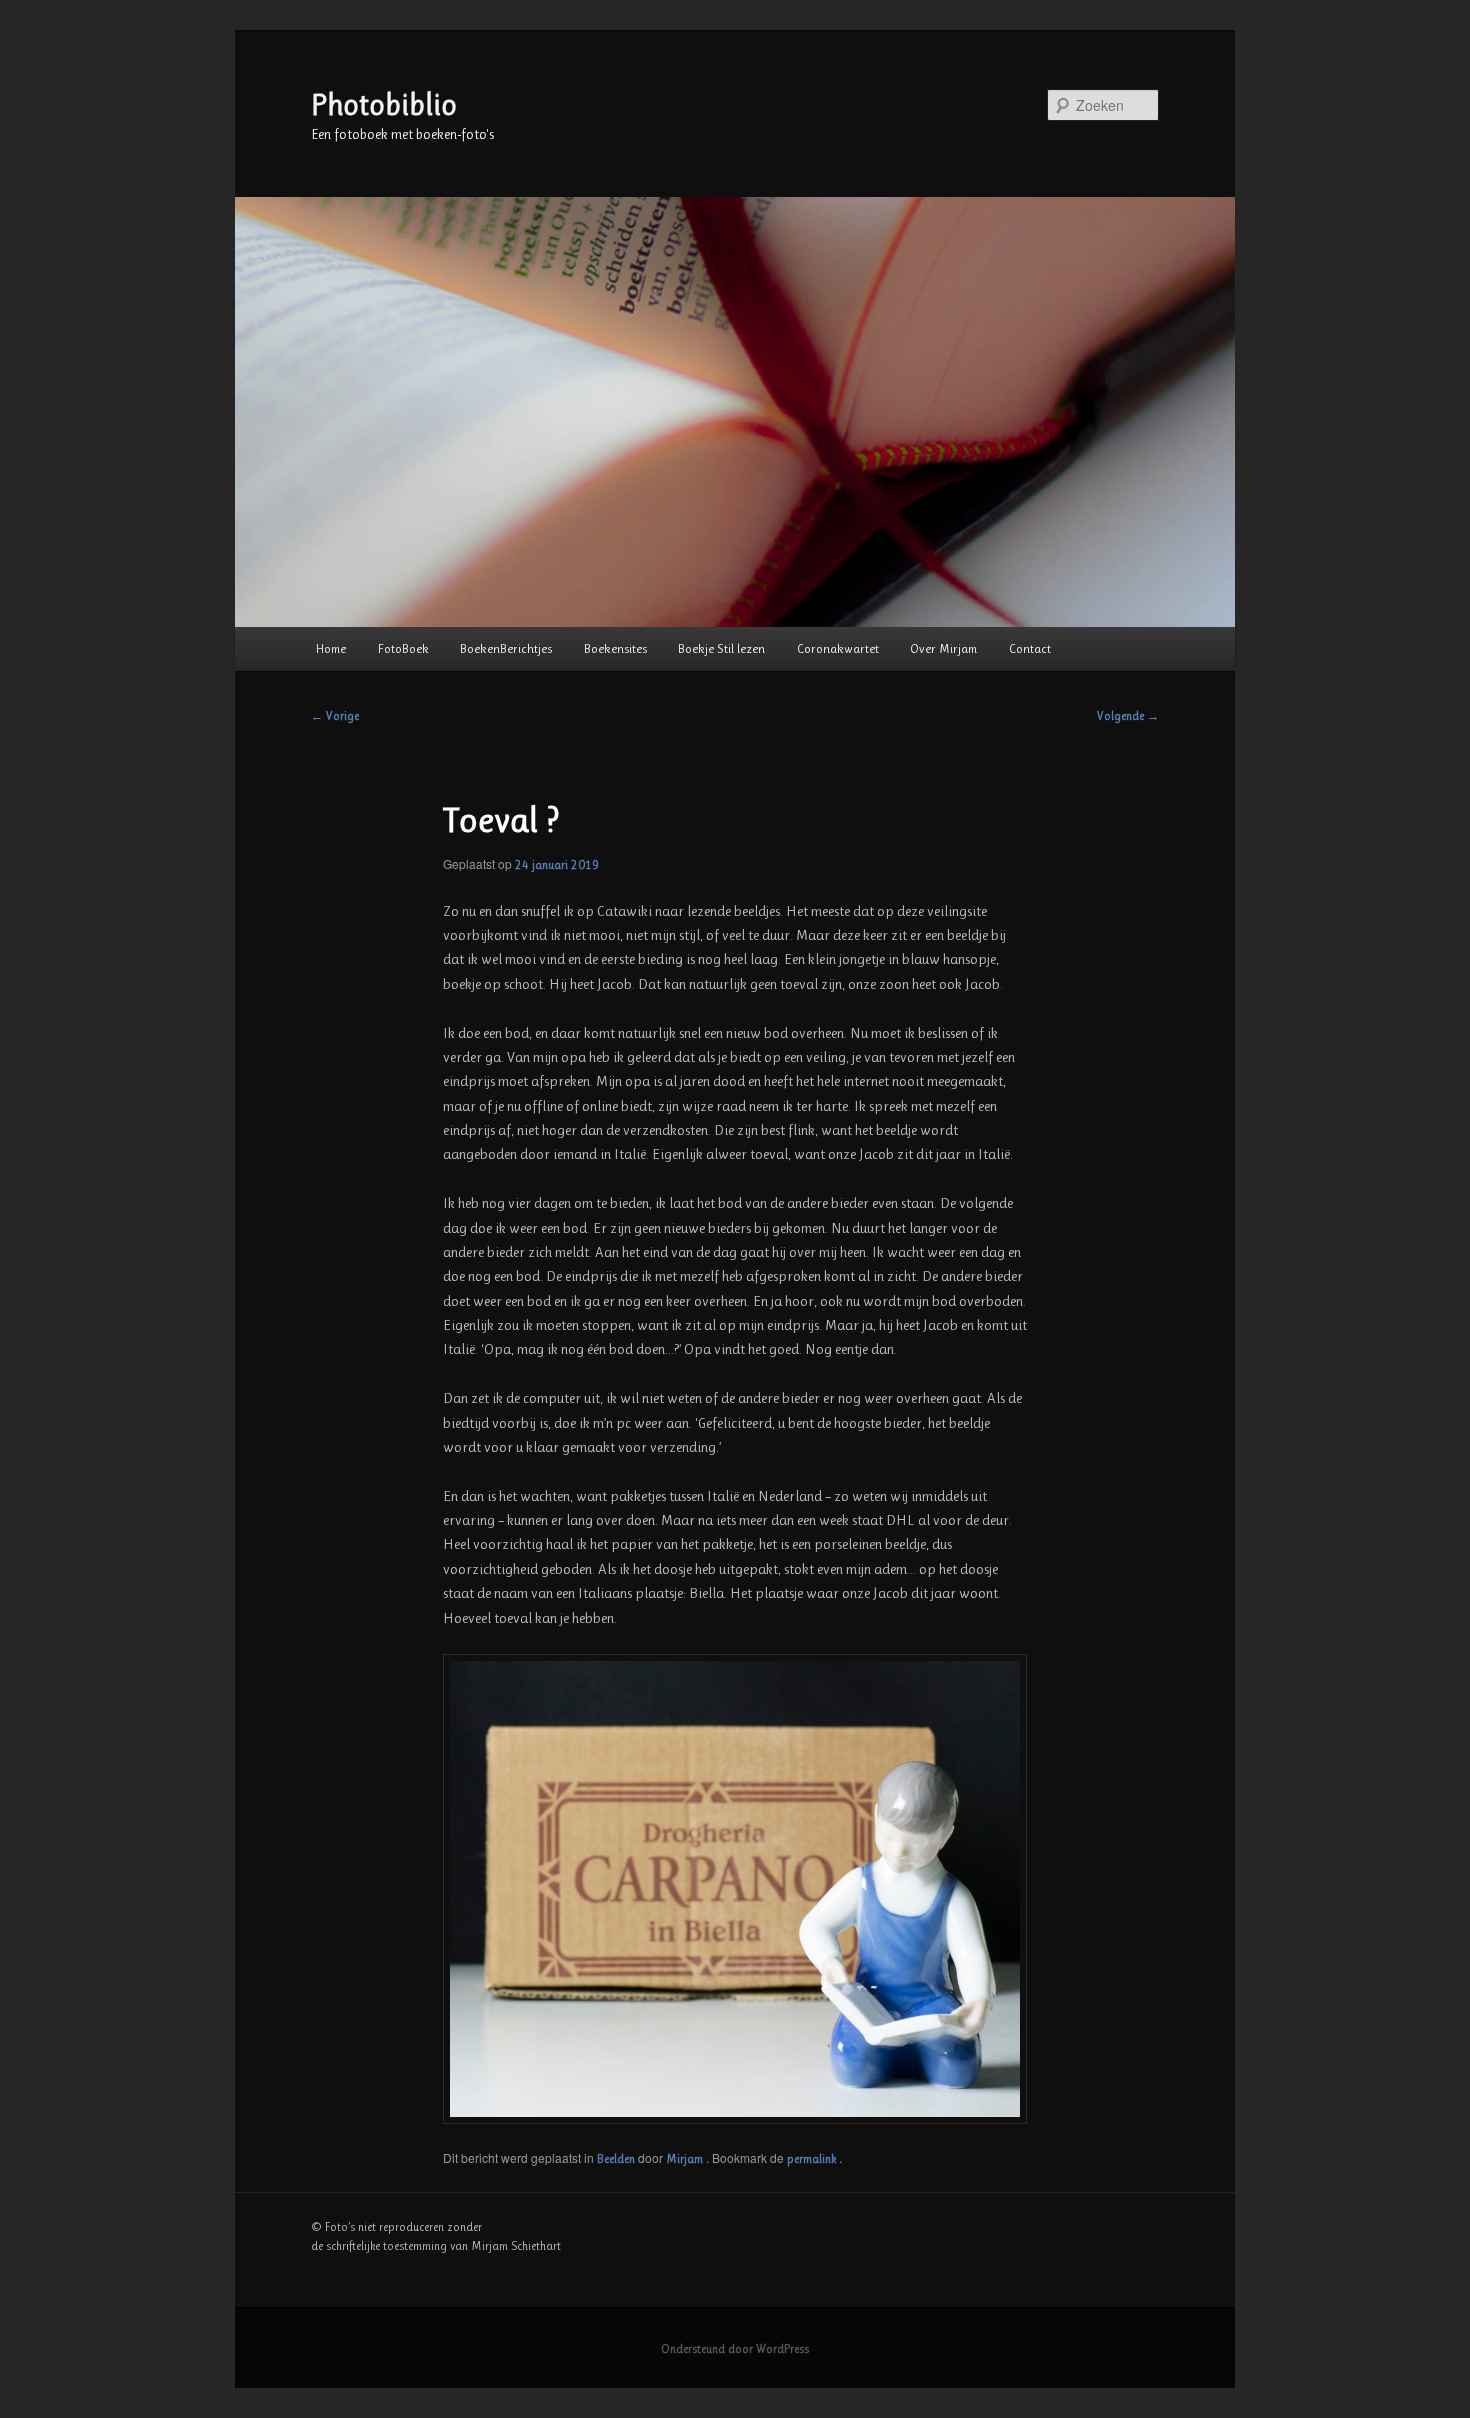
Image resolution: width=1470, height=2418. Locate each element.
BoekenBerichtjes (506, 648)
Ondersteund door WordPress (735, 2349)
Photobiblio (384, 105)
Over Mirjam (943, 648)
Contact (1030, 648)
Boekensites (615, 648)
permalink (813, 2159)
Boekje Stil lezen (721, 648)
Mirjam (686, 2159)
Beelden (616, 2159)
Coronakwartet (838, 648)
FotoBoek (403, 648)
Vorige (335, 716)
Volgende (1128, 716)
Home (331, 648)
